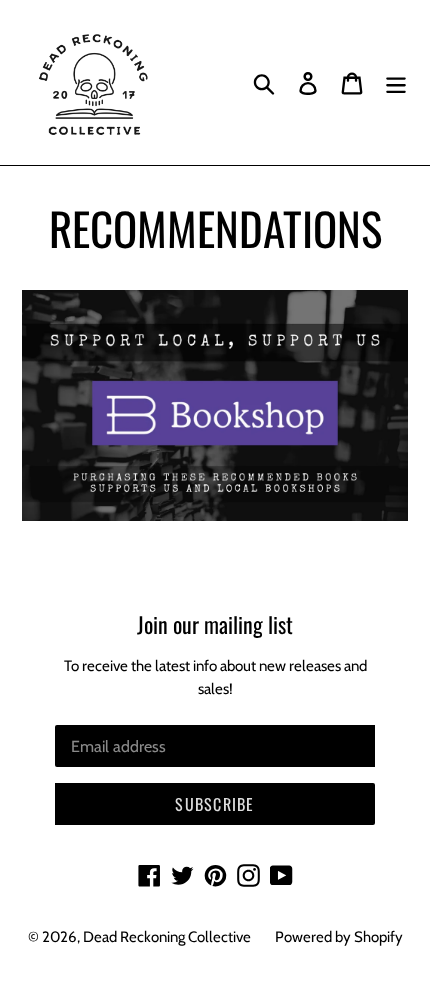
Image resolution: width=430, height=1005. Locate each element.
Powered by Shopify (339, 937)
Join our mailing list (215, 624)
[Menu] (396, 82)
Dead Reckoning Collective (167, 937)
